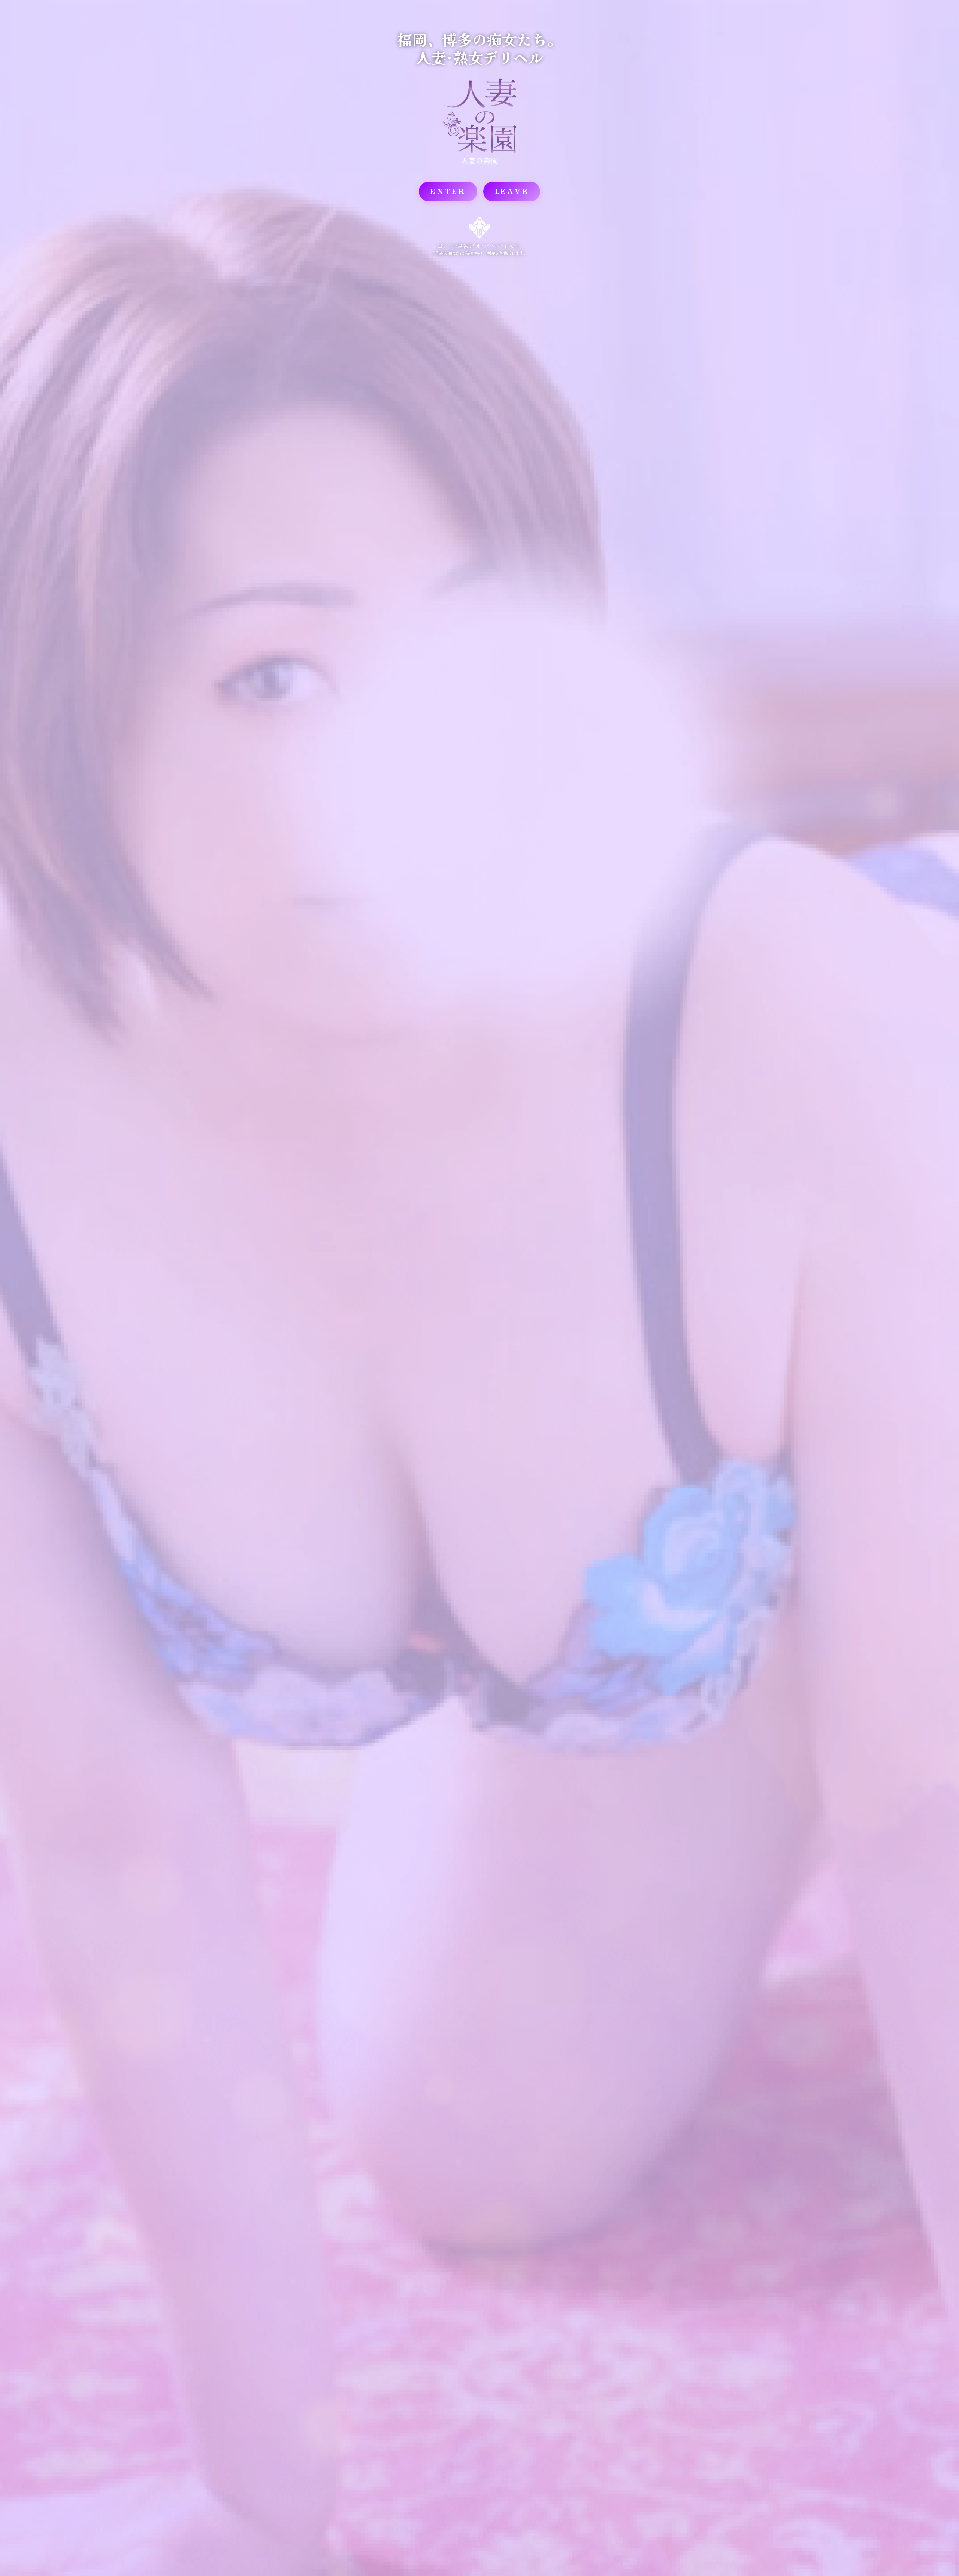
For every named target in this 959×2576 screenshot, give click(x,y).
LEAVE (512, 191)
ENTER (448, 191)
